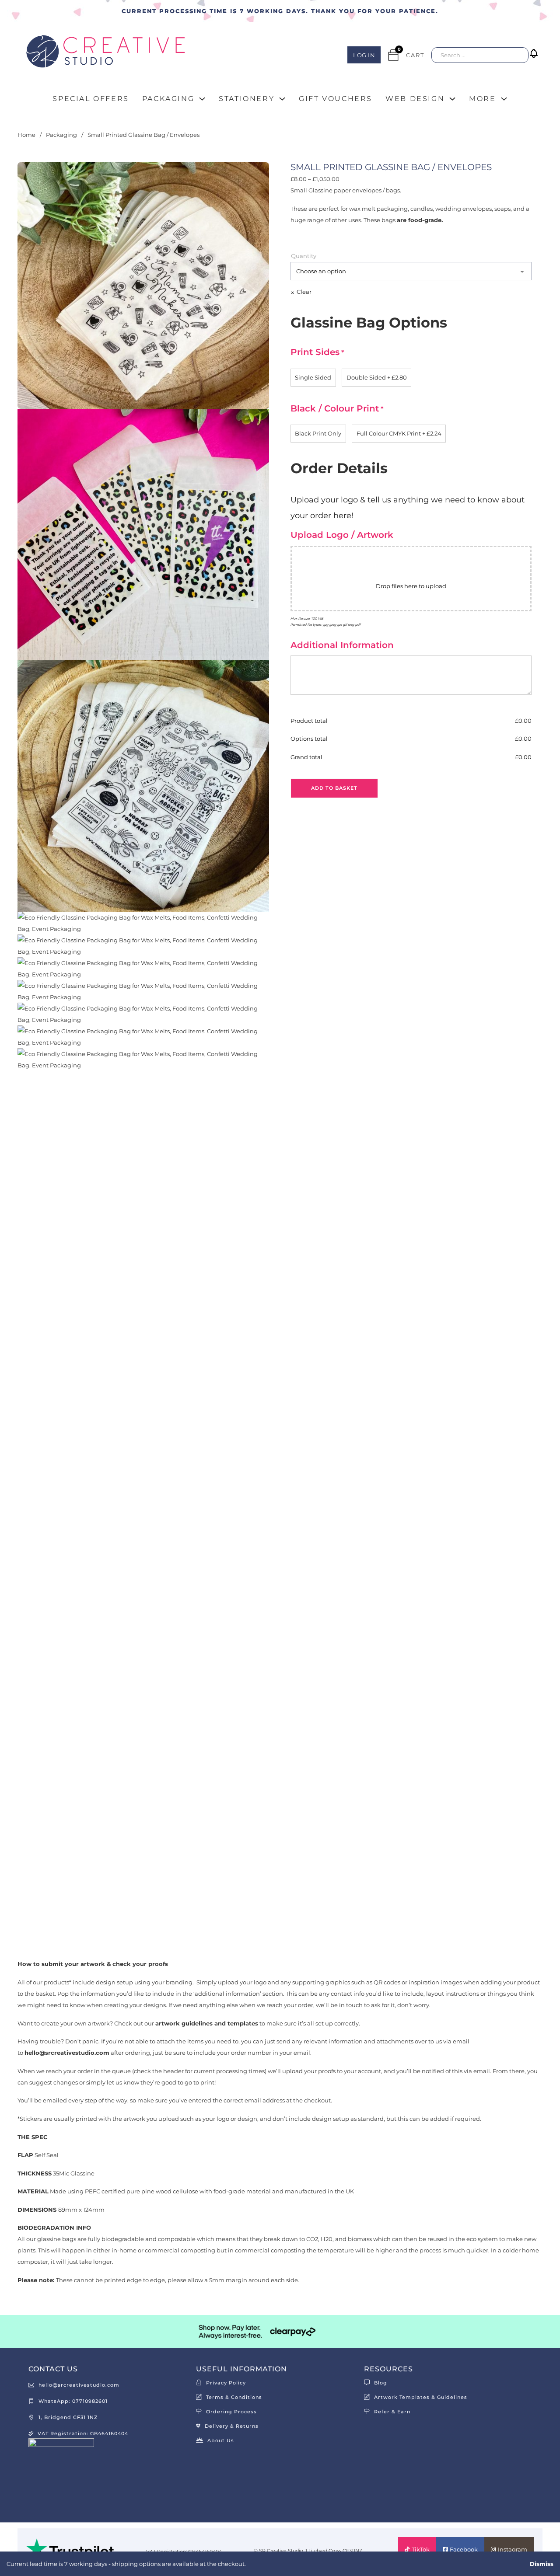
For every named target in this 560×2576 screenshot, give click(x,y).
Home (26, 135)
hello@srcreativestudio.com (67, 2053)
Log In (364, 55)
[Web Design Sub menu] (452, 99)
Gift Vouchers (336, 99)
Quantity (304, 256)
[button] (535, 60)
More (482, 99)
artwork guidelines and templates (207, 2023)
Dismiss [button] (542, 2564)
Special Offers (91, 99)
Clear (304, 292)
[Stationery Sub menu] (282, 99)
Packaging (168, 99)
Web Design (415, 99)
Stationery (247, 99)
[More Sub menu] (504, 99)
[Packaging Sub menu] (202, 99)
